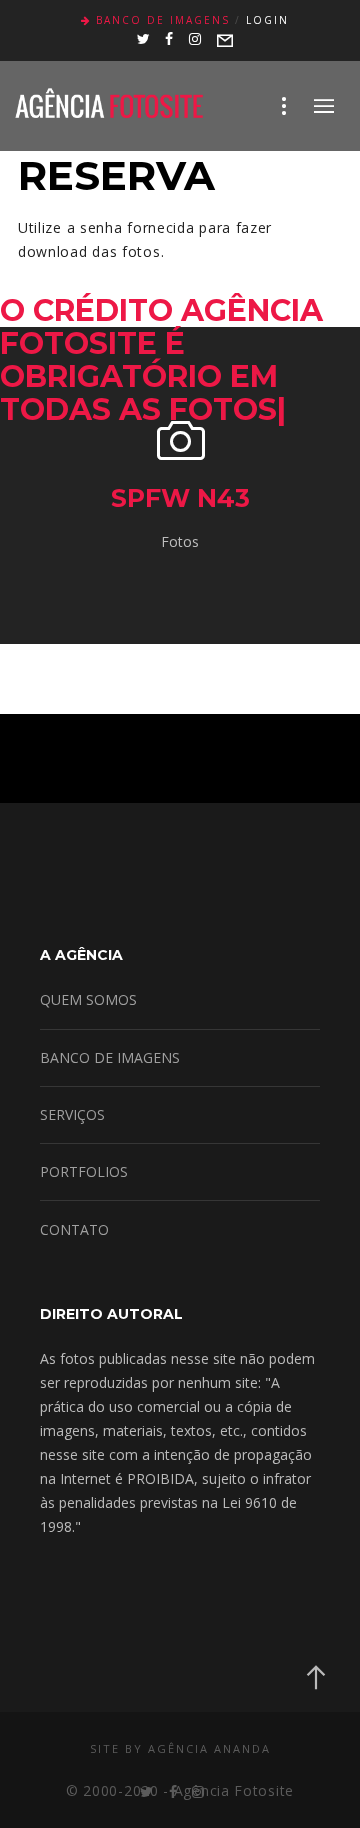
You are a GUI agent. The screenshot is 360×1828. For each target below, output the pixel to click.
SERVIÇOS (72, 1114)
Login (267, 20)
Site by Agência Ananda (180, 1748)
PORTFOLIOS (84, 1171)
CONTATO (74, 1229)
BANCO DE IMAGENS (110, 1057)
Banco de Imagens (163, 20)
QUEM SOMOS (88, 999)
